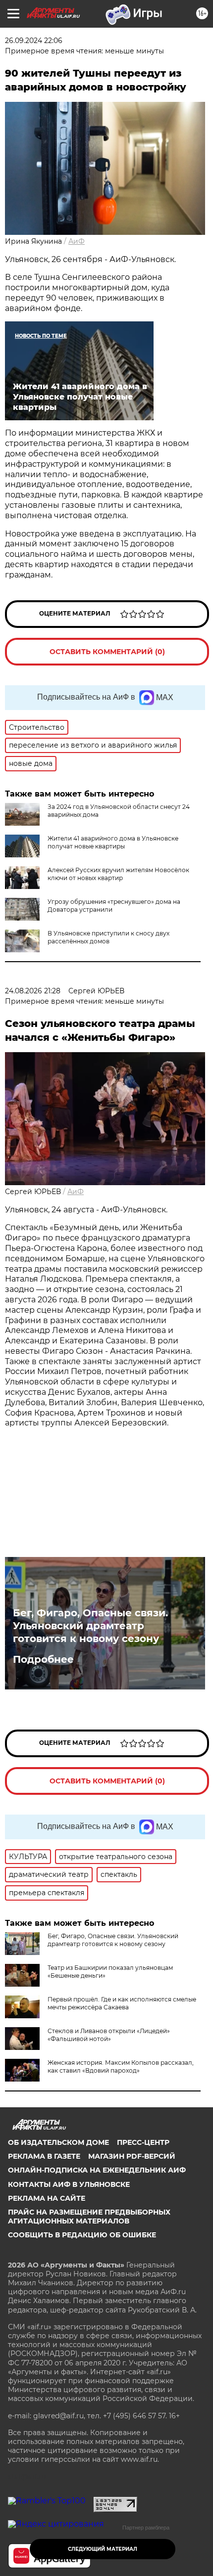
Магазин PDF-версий (132, 2156)
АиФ (77, 241)
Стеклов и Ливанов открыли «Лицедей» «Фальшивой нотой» (109, 2035)
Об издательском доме (58, 2142)
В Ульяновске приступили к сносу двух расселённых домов (108, 937)
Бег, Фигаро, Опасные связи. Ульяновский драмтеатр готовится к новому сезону (90, 1626)
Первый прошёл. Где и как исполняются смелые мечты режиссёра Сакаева (122, 2003)
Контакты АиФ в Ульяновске (69, 2184)
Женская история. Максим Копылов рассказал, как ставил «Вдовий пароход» (121, 2066)
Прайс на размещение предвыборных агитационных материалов (89, 2217)
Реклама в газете (44, 2156)
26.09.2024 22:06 (34, 41)
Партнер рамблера (146, 2528)
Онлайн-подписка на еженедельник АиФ (97, 2170)
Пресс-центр (143, 2142)
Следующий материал (103, 2549)
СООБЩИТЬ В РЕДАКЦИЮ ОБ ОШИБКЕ (82, 2235)
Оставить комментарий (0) (107, 652)
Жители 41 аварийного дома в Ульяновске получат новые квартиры (113, 842)
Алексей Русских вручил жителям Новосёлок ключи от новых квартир (118, 874)
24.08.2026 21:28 (33, 991)
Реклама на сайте (47, 2198)
